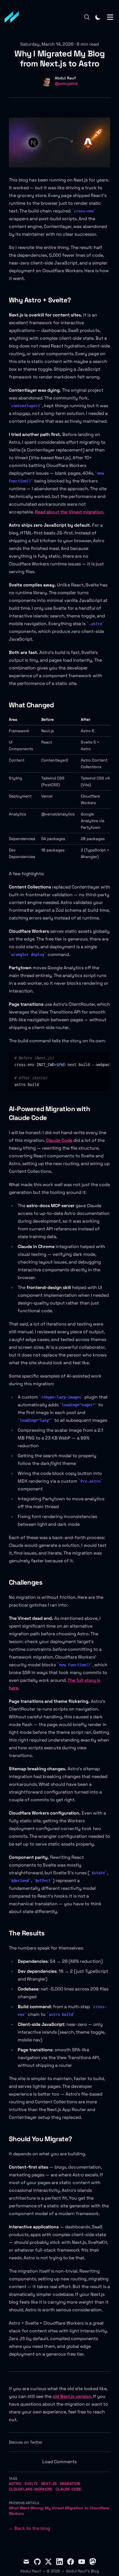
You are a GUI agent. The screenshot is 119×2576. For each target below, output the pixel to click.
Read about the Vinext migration (69, 512)
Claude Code (59, 1140)
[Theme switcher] (98, 17)
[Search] (87, 17)
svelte (31, 2484)
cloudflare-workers (31, 2489)
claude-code (68, 2489)
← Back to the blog (29, 2528)
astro (15, 2484)
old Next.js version (72, 2396)
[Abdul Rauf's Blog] (14, 17)
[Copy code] (104, 1058)
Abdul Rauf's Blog (82, 2571)
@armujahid (66, 84)
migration (70, 2484)
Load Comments (59, 2462)
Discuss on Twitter (26, 2442)
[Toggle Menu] (110, 17)
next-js (49, 2484)
